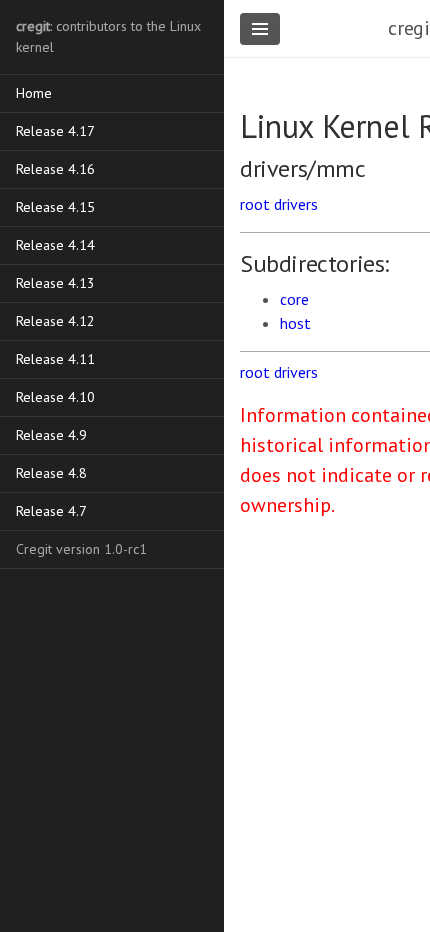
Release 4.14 (55, 245)
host (295, 323)
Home (34, 93)
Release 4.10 (55, 397)
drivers (296, 204)
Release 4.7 (51, 511)
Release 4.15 (55, 207)
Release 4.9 (51, 435)
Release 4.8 (51, 473)
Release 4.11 (55, 359)
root (255, 204)
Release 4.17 (55, 131)
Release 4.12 (55, 321)
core (294, 299)
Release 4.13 (55, 283)
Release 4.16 (55, 169)
